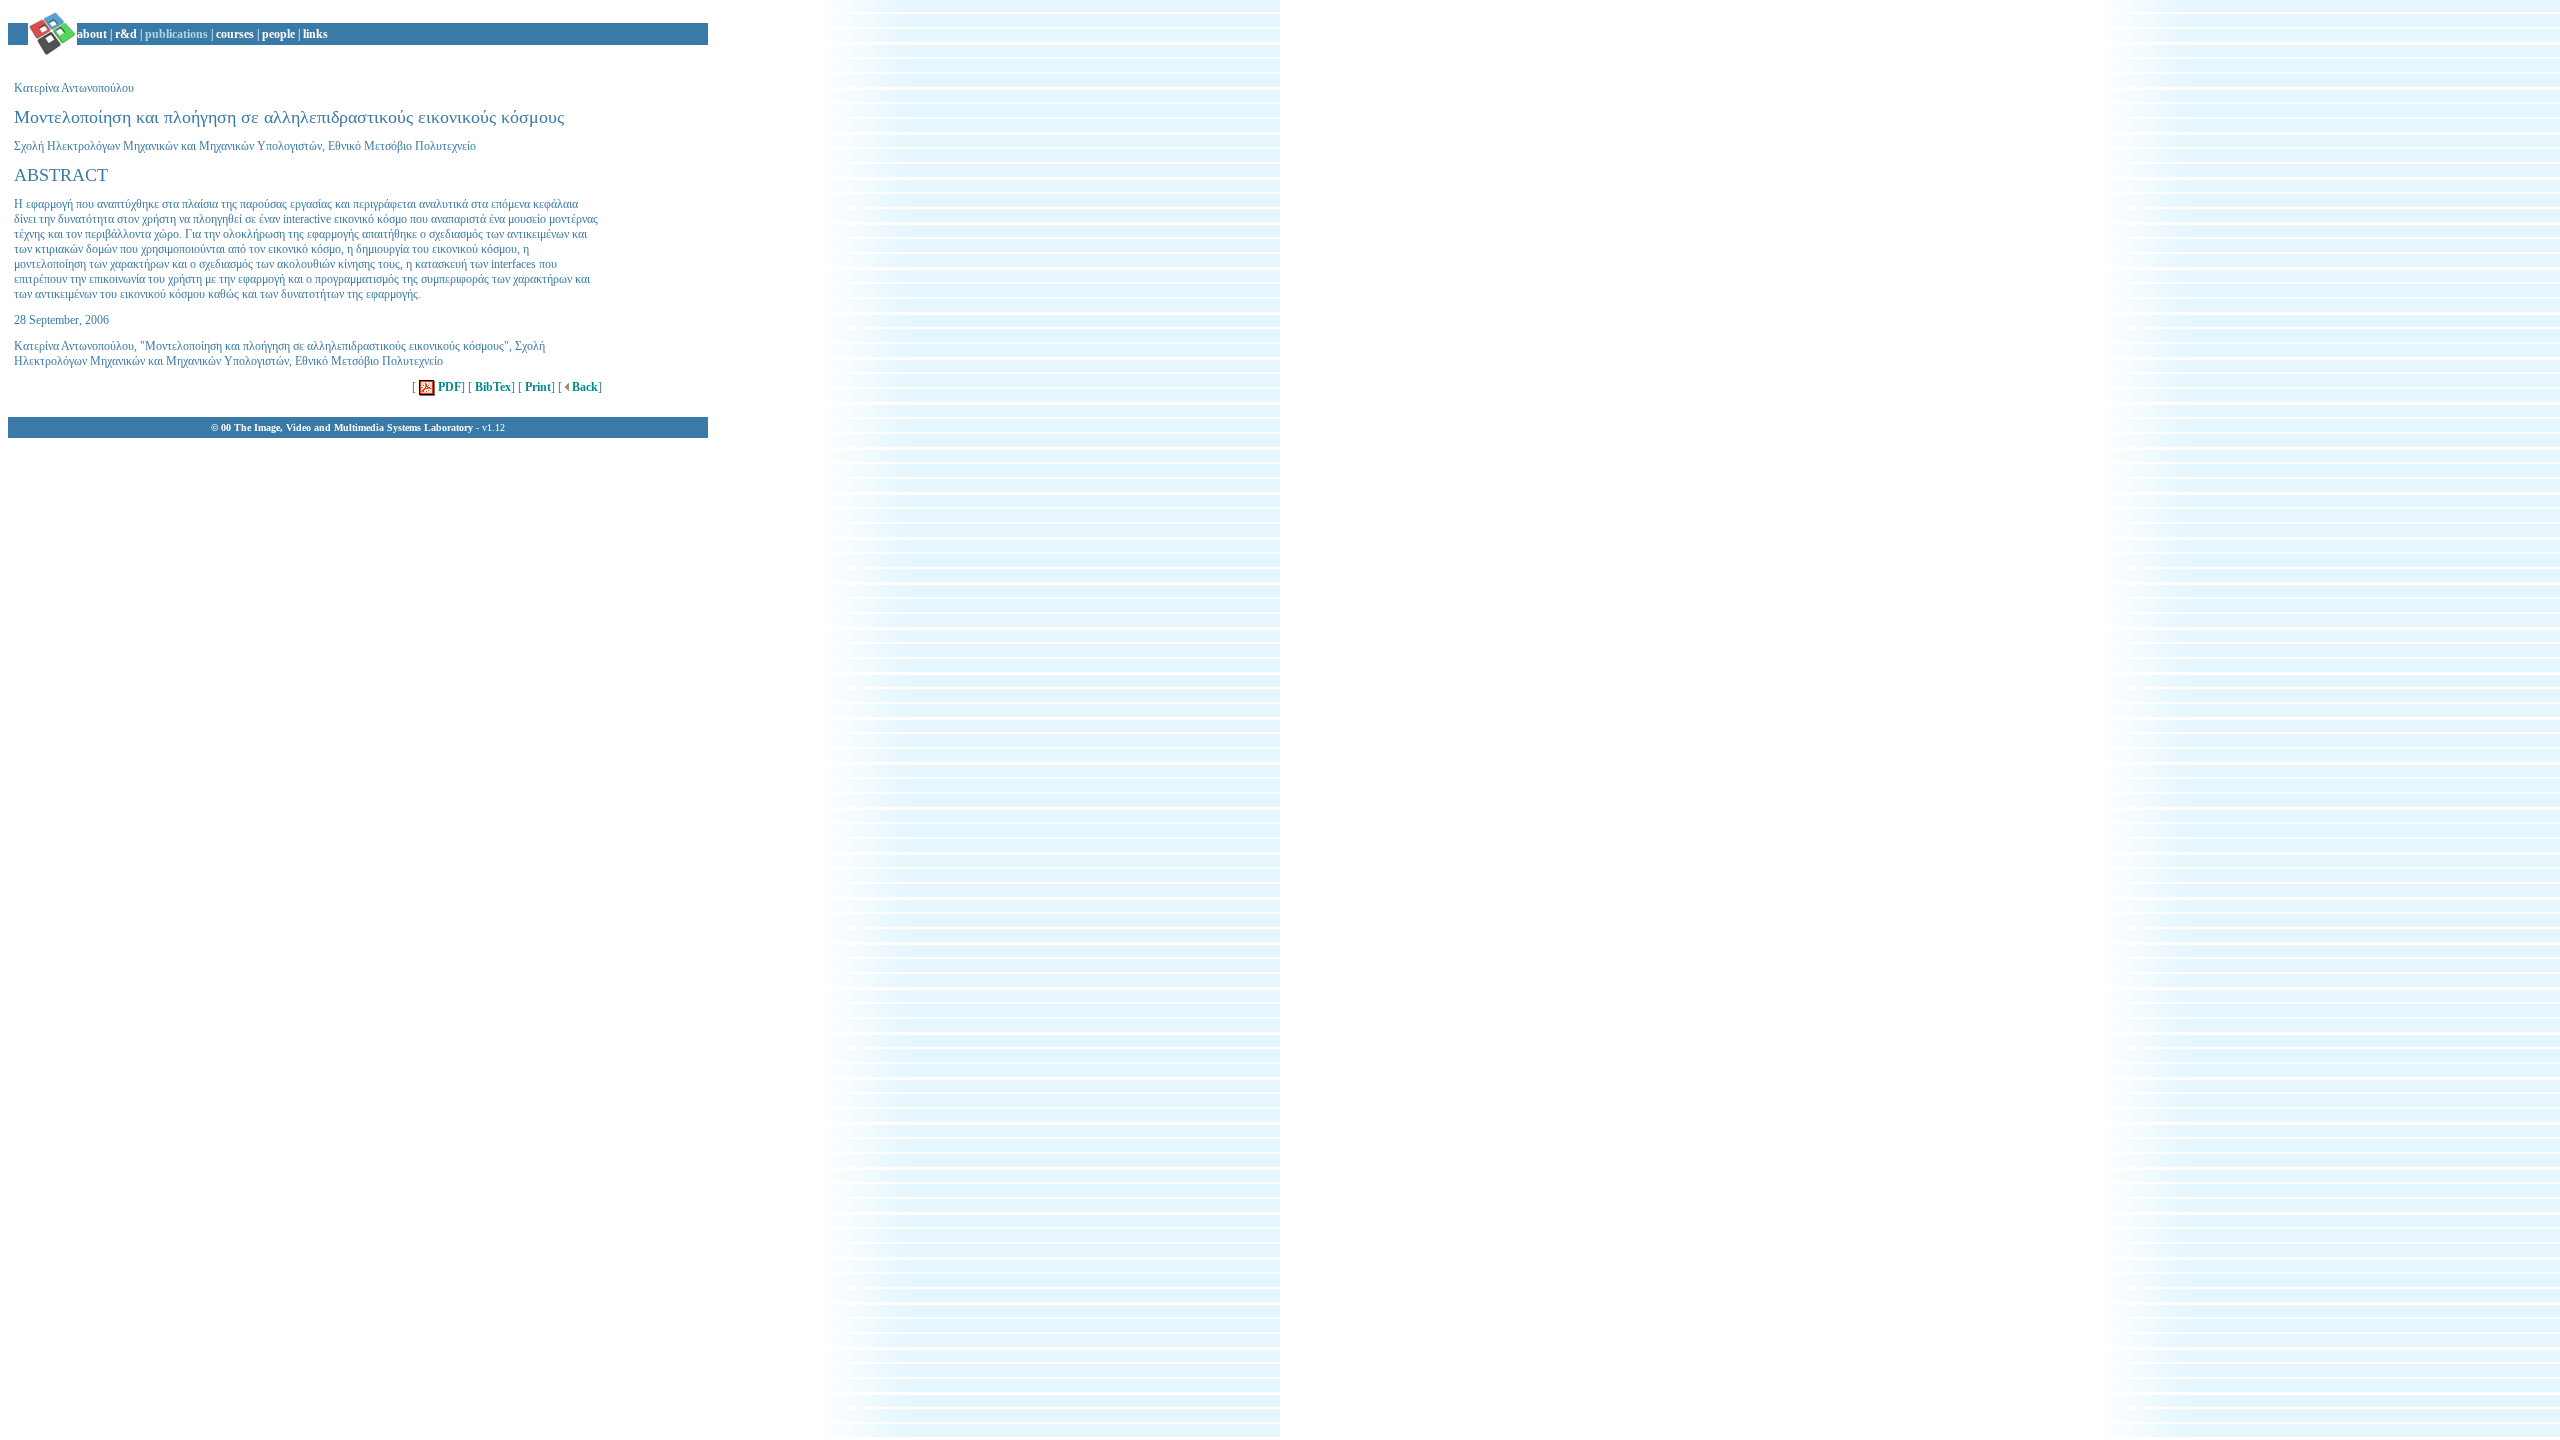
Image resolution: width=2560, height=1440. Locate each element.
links (315, 34)
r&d (126, 34)
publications (176, 34)
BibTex (491, 387)
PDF (448, 387)
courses (235, 34)
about (92, 34)
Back (583, 387)
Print (536, 387)
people (278, 34)
